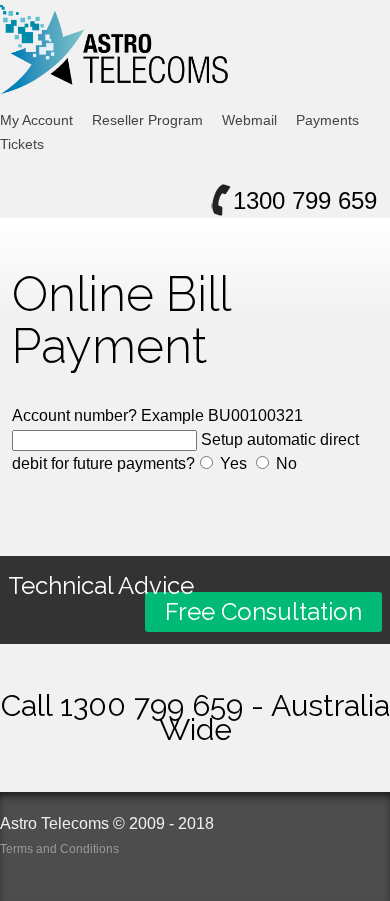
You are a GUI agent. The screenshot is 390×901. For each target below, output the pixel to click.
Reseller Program (147, 120)
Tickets (22, 144)
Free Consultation (263, 611)
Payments (327, 120)
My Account (36, 120)
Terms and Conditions (59, 849)
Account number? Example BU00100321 (157, 415)
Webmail (249, 120)
